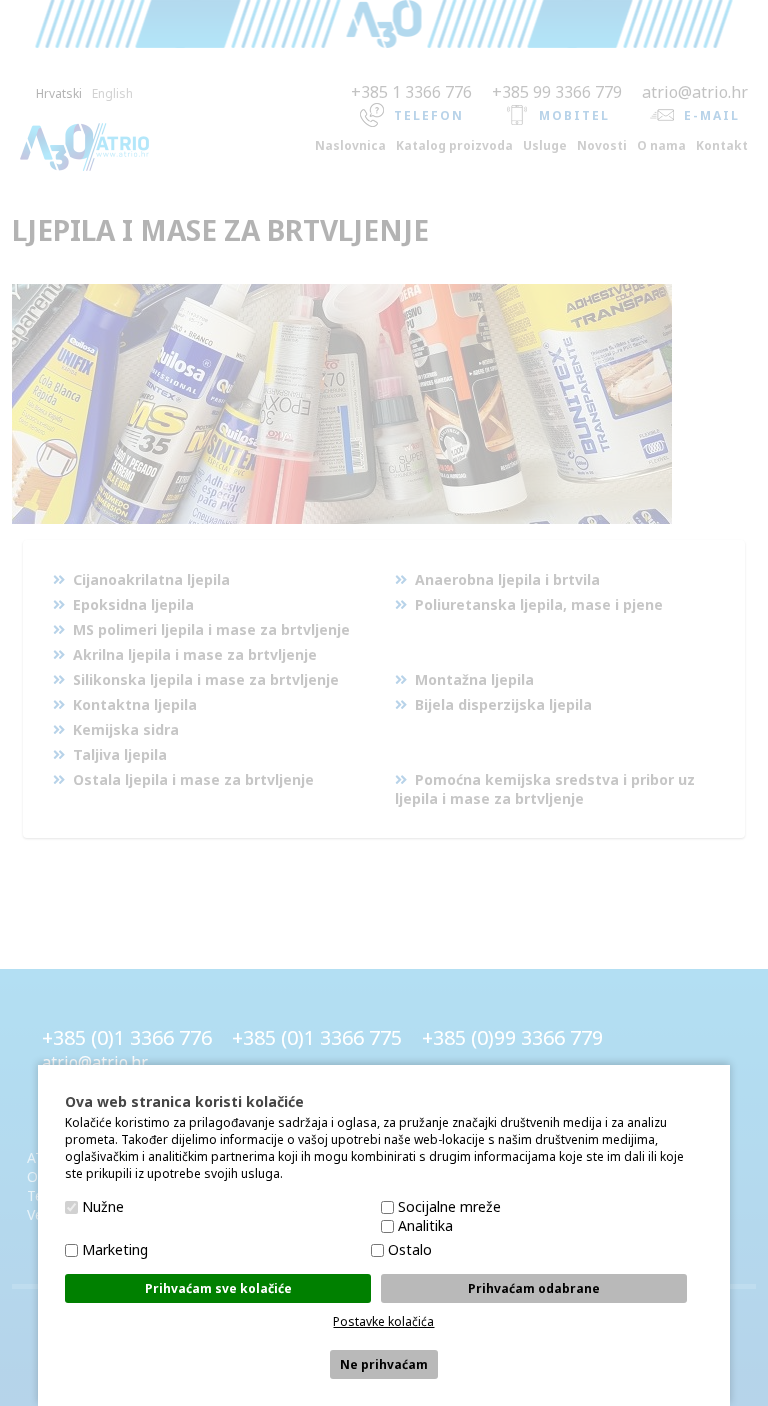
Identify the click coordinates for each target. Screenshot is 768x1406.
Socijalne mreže (449, 1206)
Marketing (115, 1249)
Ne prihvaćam (384, 1364)
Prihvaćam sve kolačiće (218, 1288)
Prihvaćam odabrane (534, 1288)
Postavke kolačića (383, 1321)
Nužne (103, 1206)
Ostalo (410, 1249)
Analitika (425, 1225)
